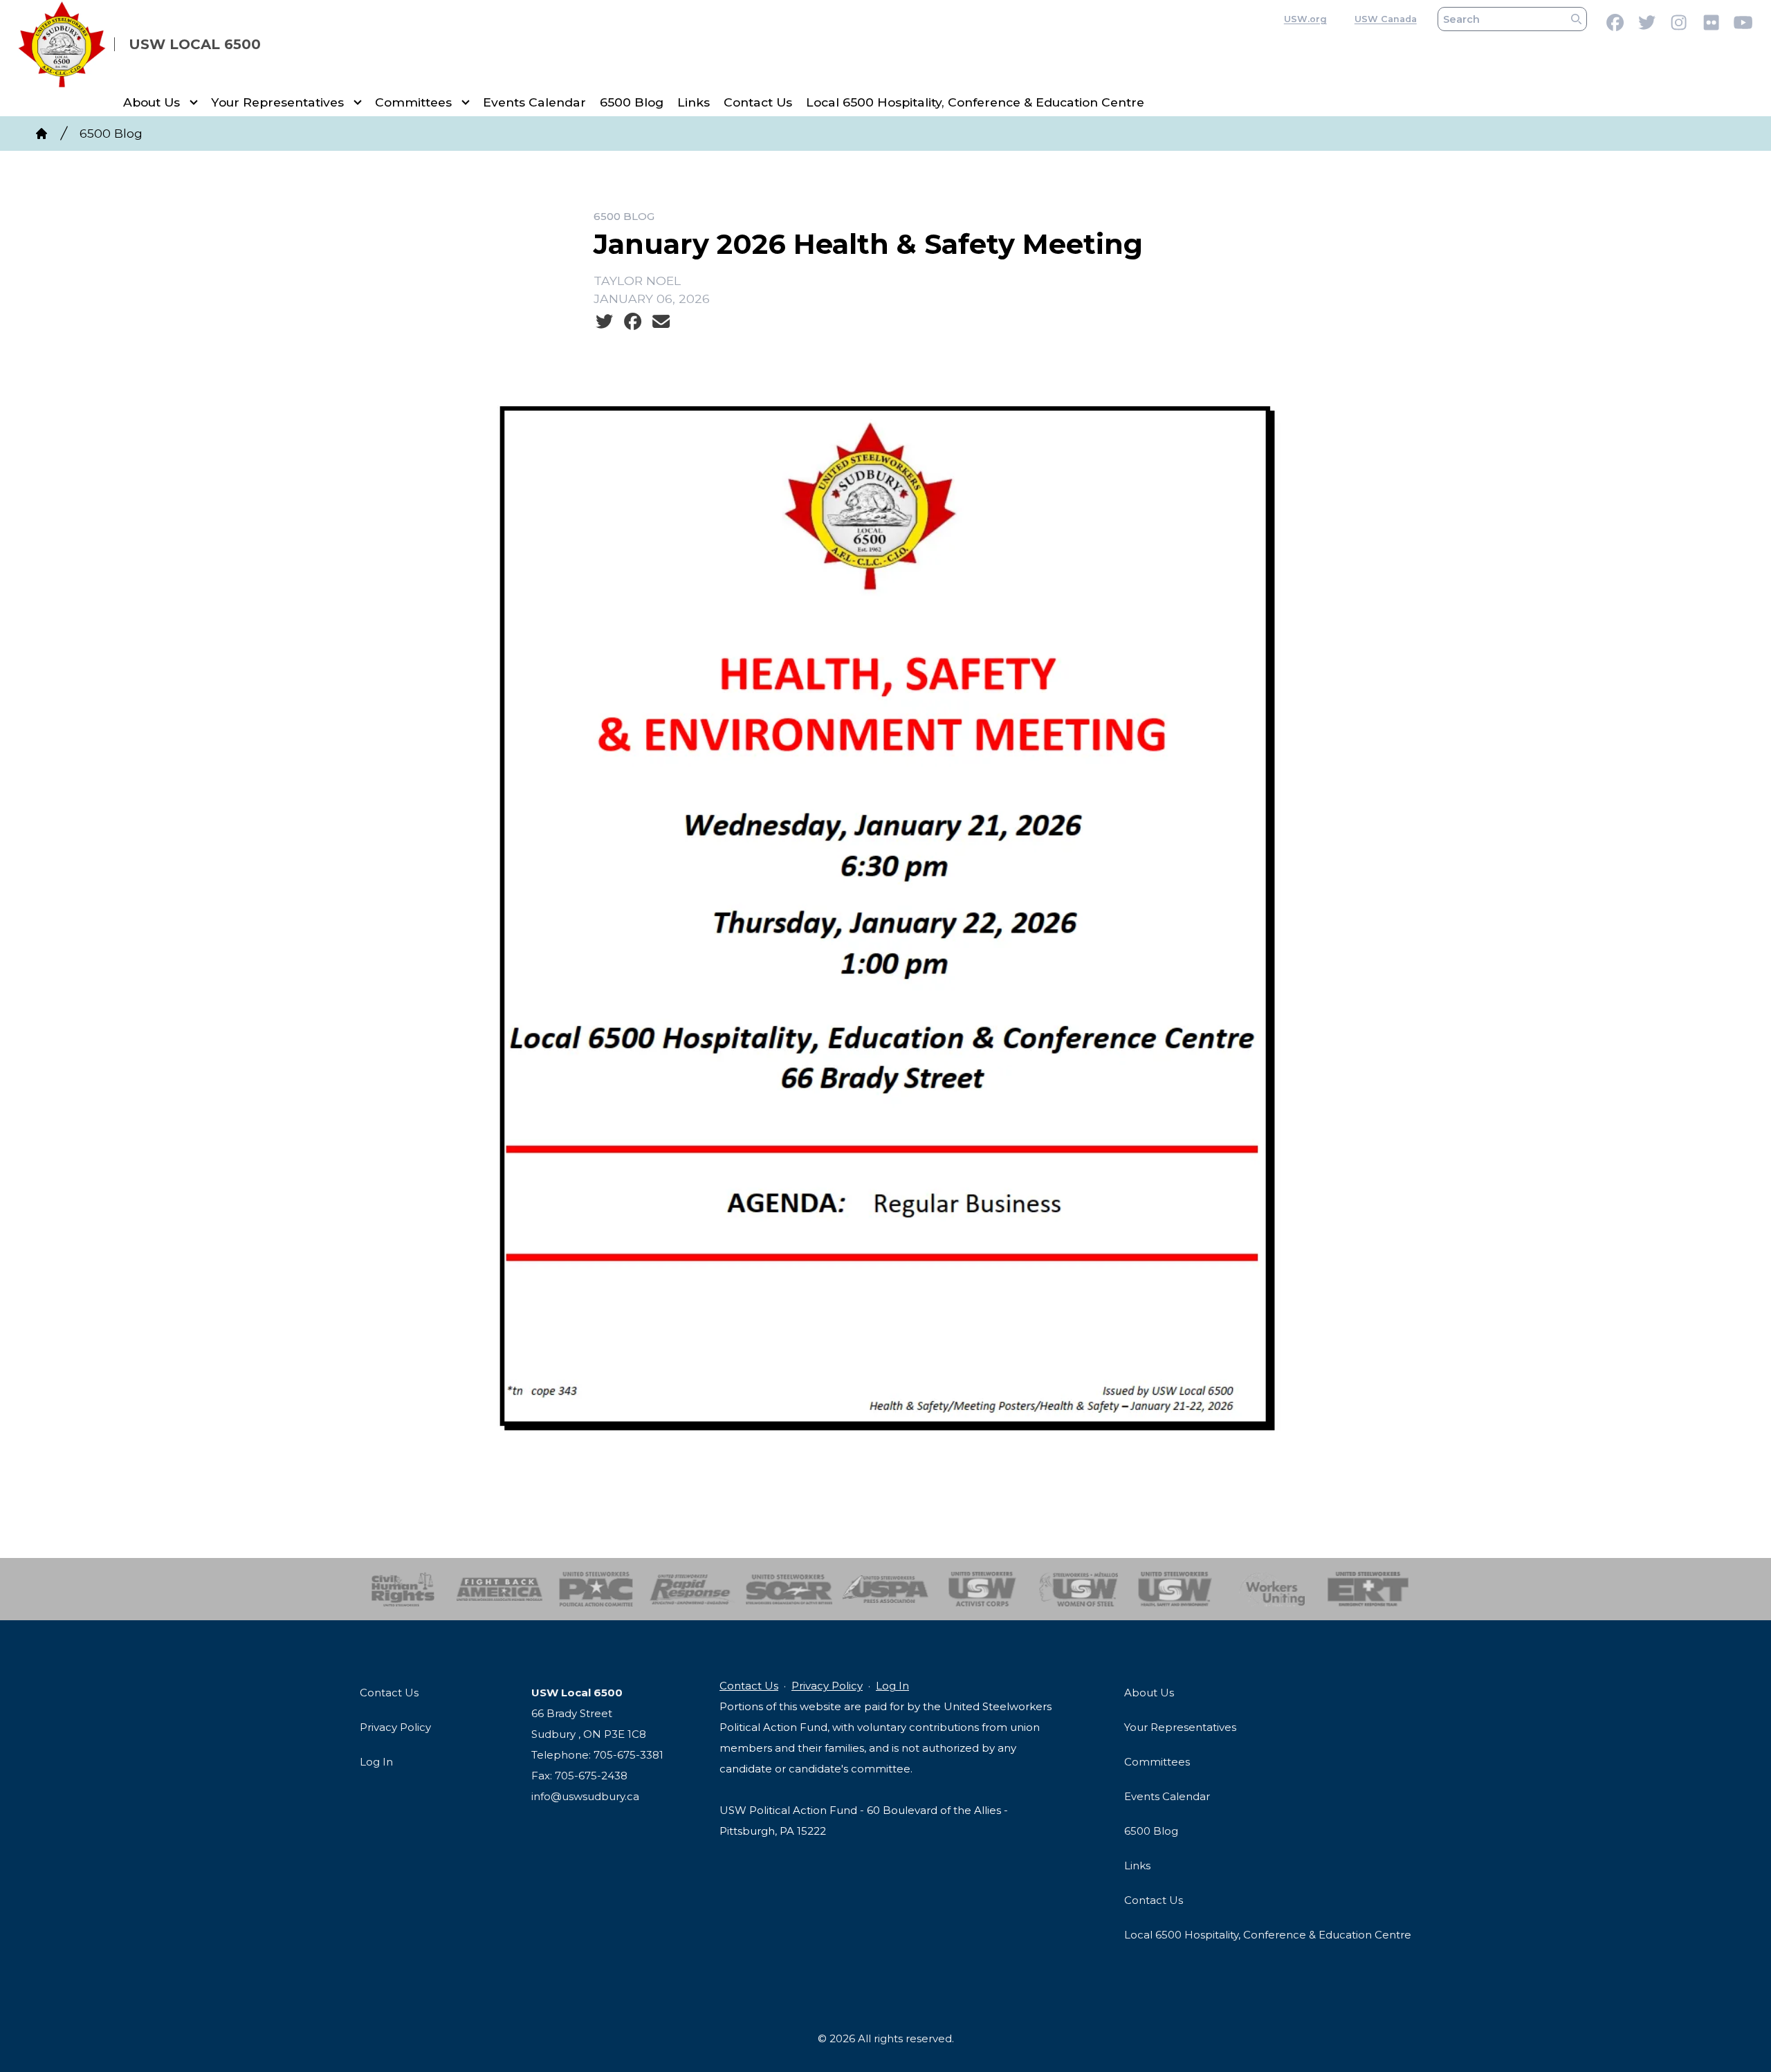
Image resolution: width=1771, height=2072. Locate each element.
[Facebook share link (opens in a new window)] (633, 322)
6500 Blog (632, 102)
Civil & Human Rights (403, 1589)
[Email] (661, 322)
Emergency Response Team (1368, 1589)
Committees (413, 102)
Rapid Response (693, 1589)
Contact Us (758, 102)
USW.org (1305, 19)
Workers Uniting (1272, 1589)
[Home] (42, 134)
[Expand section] (194, 102)
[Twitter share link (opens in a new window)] (604, 322)
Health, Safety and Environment (1175, 1589)
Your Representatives (277, 102)
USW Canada (1386, 19)
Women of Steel (1079, 1589)
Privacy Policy (395, 1727)
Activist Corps (982, 1589)
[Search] (1576, 19)
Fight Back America (500, 1589)
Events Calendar (534, 102)
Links (694, 102)
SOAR (789, 1589)
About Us (152, 102)
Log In (376, 1762)
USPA (886, 1589)
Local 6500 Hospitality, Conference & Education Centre (975, 102)
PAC (596, 1589)
